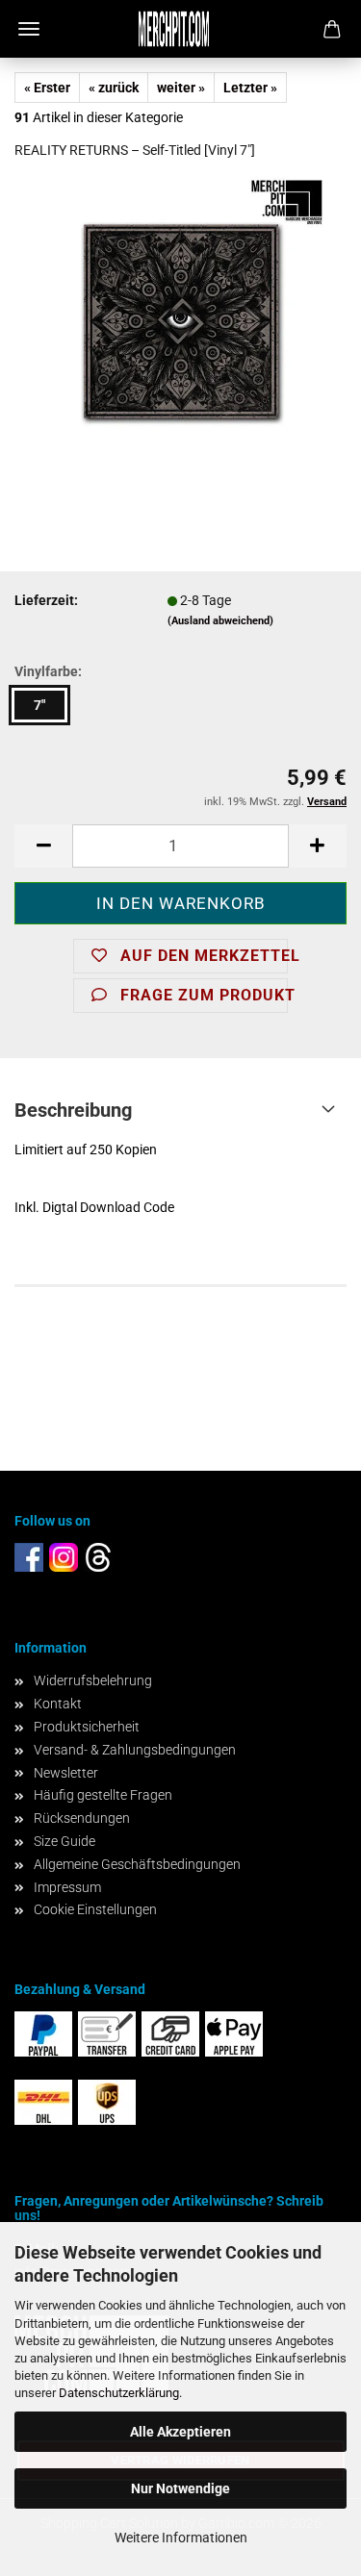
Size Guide (64, 1841)
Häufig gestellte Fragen (103, 1795)
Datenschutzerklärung (119, 2393)
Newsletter (66, 1773)
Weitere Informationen (181, 2538)
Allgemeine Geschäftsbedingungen (137, 1864)
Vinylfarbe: (48, 671)
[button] (43, 846)
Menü (29, 29)
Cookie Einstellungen (95, 1909)
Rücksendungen (82, 1818)
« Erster (47, 88)
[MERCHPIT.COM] (181, 29)
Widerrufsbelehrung (93, 1680)
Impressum (67, 1887)
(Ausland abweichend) (220, 621)
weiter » (181, 88)
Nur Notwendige (180, 2488)
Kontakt (58, 1704)
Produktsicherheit (87, 1727)
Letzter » (250, 88)
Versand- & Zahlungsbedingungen (135, 1750)
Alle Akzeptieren (180, 2432)
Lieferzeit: (46, 600)
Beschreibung (73, 1110)
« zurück (114, 88)
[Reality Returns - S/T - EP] (181, 320)
